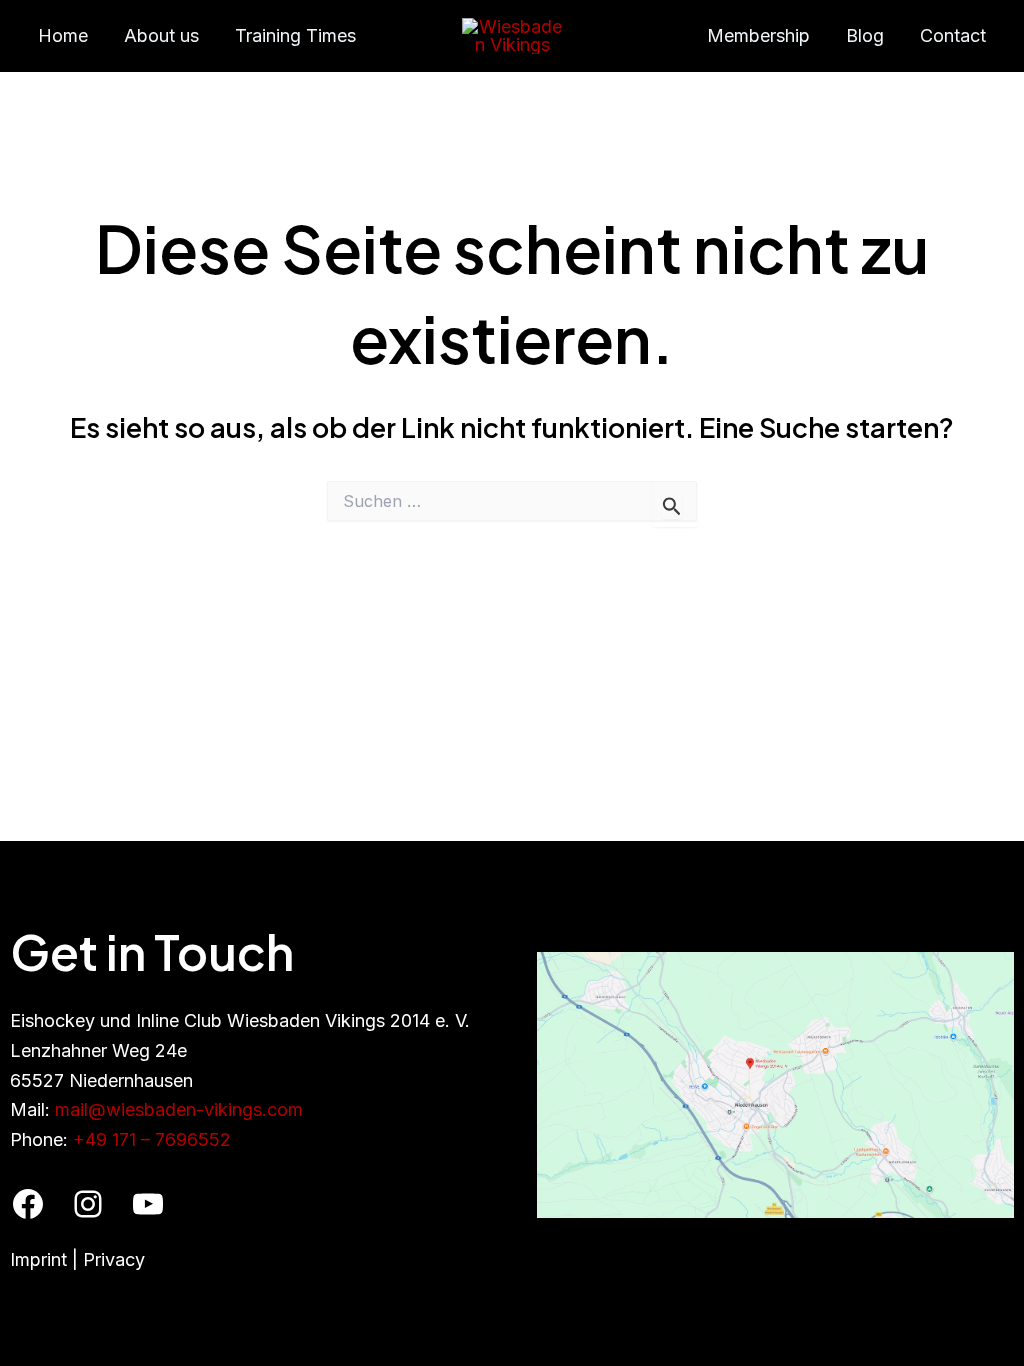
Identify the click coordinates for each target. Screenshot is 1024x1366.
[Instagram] (88, 1204)
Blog (865, 35)
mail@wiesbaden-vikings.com (179, 1109)
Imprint (38, 1259)
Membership (758, 35)
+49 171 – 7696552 (152, 1139)
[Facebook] (28, 1204)
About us (161, 35)
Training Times (295, 35)
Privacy (114, 1259)
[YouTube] (148, 1204)
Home (63, 35)
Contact (953, 35)
